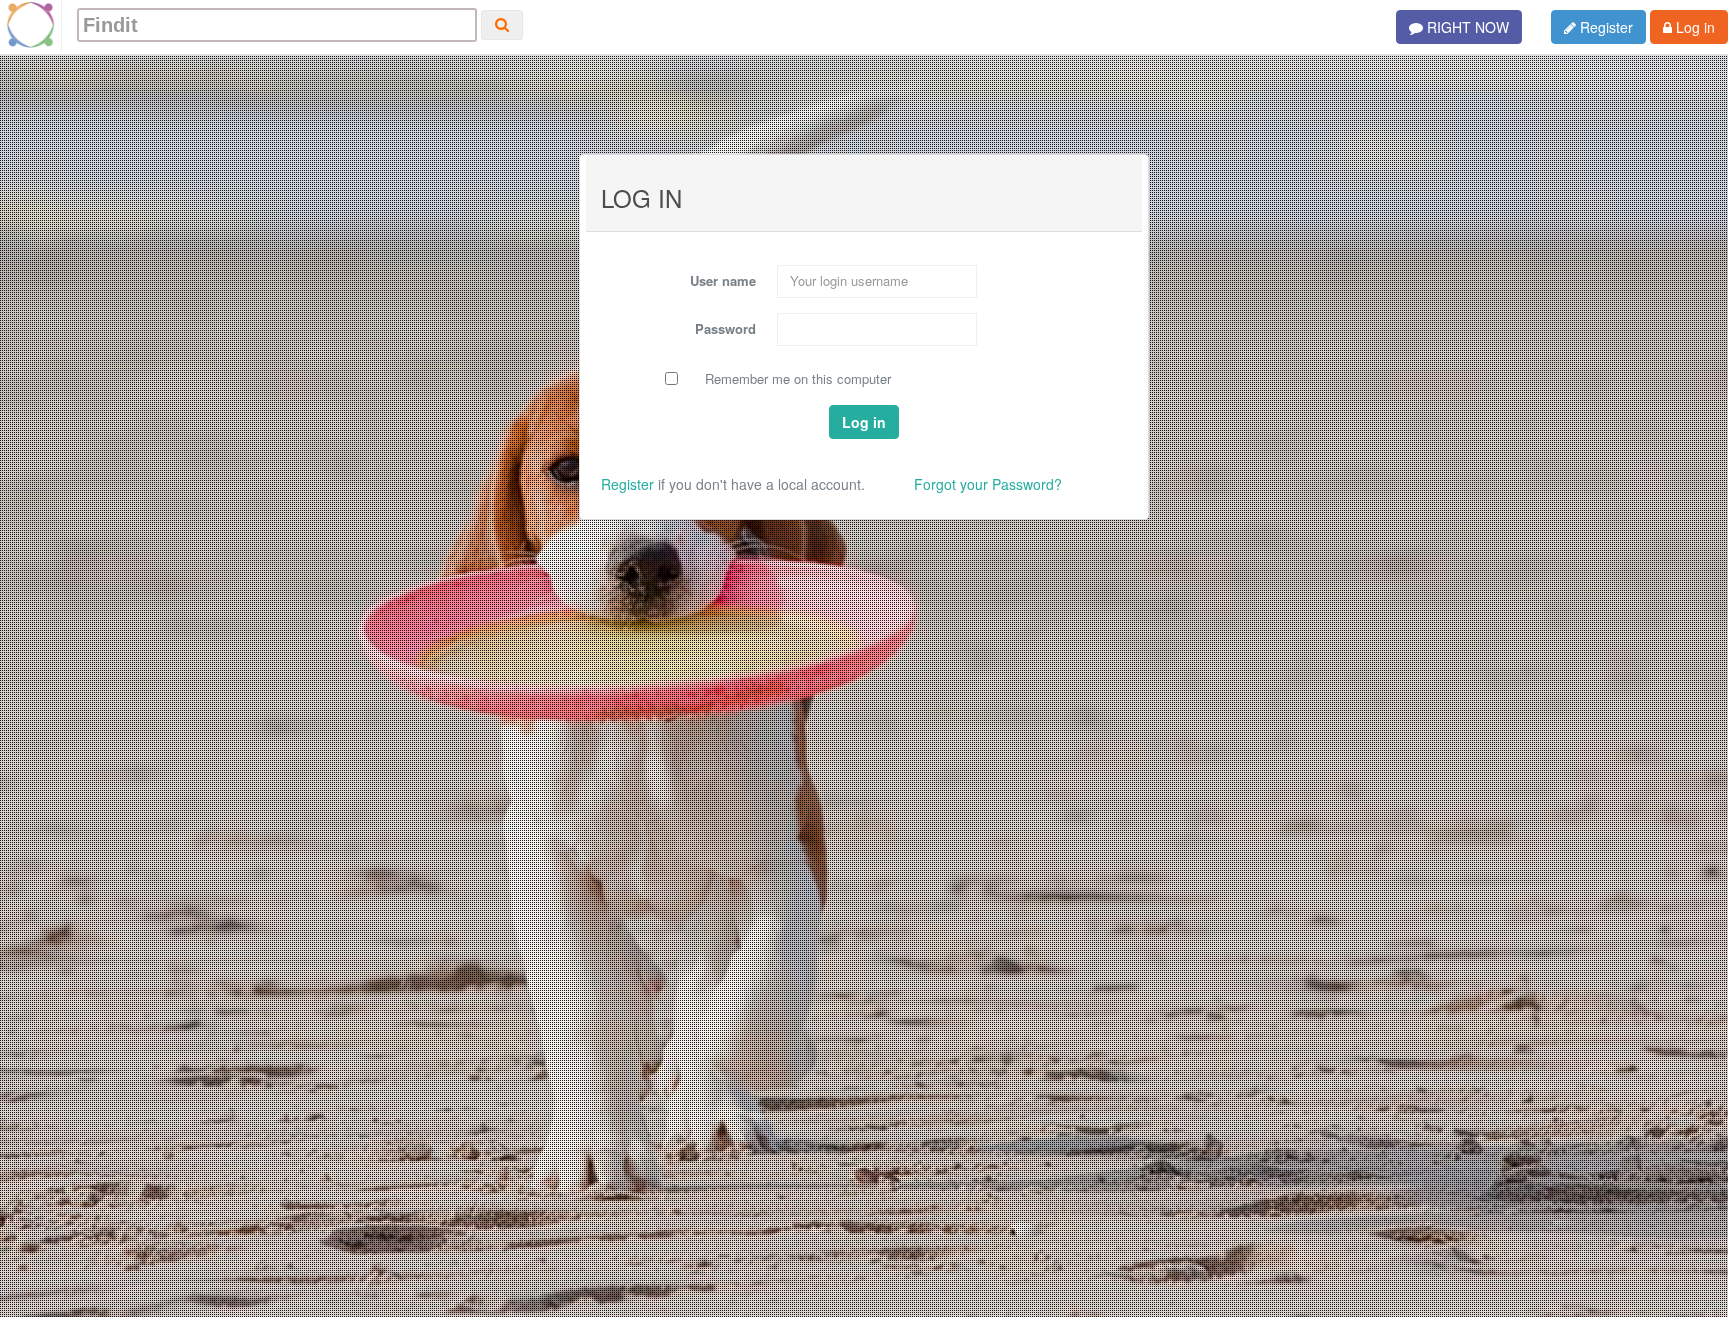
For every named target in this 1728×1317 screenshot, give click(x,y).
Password (725, 328)
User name (723, 280)
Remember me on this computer (798, 379)
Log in (1693, 27)
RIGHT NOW (1466, 27)
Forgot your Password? (988, 484)
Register (1604, 27)
